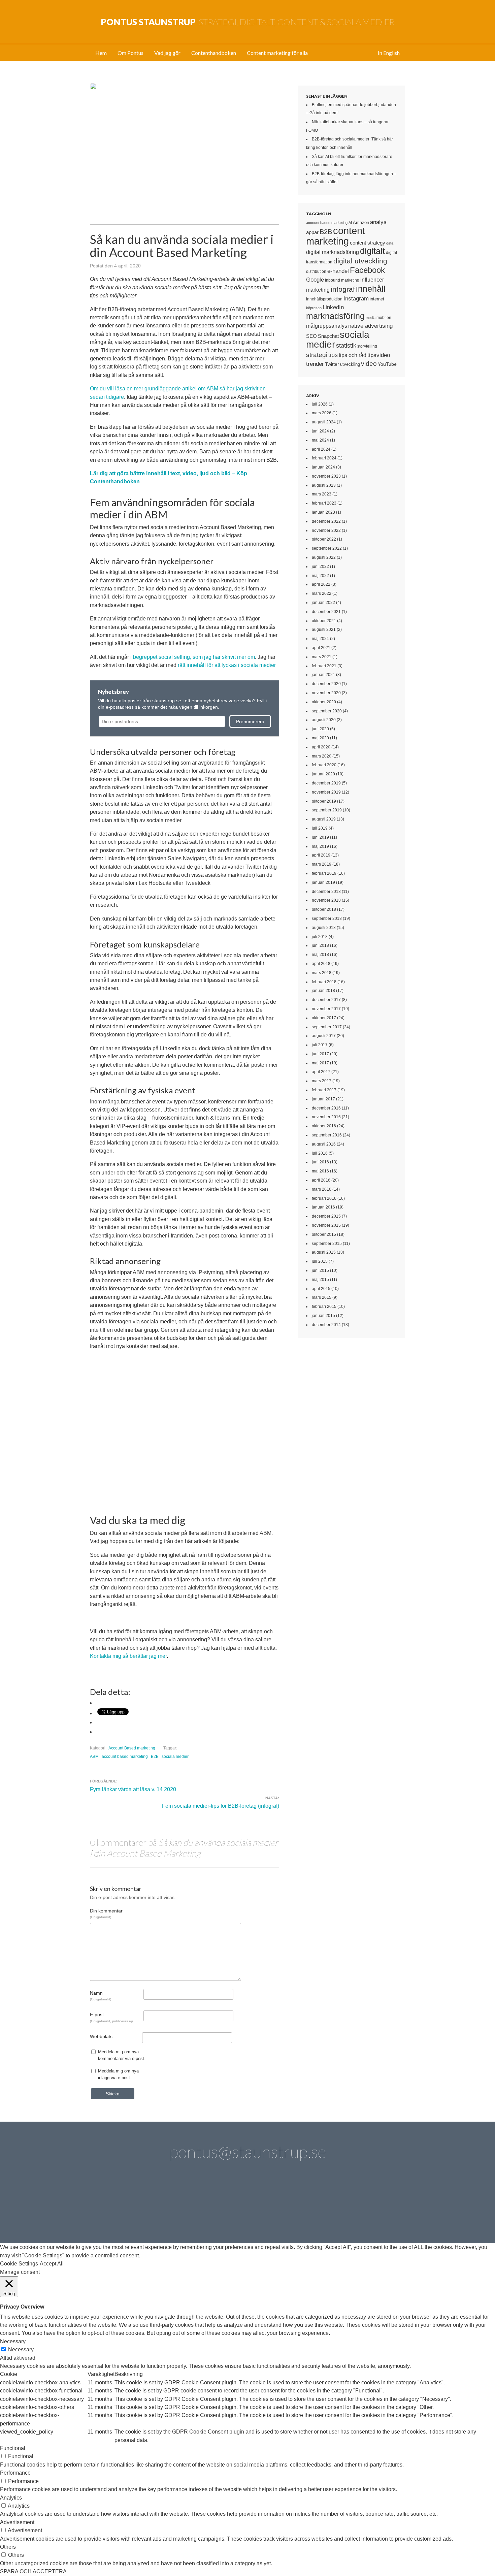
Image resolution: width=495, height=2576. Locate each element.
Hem (101, 53)
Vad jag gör (167, 53)
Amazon (361, 222)
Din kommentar (106, 1913)
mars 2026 (322, 413)
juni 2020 (320, 729)
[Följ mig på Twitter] (114, 2207)
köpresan (314, 308)
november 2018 (326, 900)
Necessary (21, 2349)
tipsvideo (379, 355)
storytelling (367, 346)
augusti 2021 (324, 630)
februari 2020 (324, 765)
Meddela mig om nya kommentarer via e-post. (122, 2055)
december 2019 (326, 783)
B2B (155, 1757)
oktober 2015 (324, 1234)
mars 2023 (322, 494)
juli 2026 (320, 404)
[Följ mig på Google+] (267, 2207)
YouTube (387, 364)
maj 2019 (320, 846)
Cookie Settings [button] (19, 2264)
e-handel (338, 271)
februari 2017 (324, 1090)
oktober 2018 (324, 909)
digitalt (372, 251)
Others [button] (8, 2547)
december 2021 (326, 612)
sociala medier (175, 1757)
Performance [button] (15, 2473)
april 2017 (321, 1072)
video (369, 364)
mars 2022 (322, 593)
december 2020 (326, 684)
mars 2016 (322, 1189)
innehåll (371, 289)
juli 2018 (320, 937)
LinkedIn (333, 307)
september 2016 (327, 1135)
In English (389, 53)
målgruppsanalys (327, 326)
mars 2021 (322, 657)
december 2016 (326, 1108)
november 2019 (326, 792)
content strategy (368, 243)
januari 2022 (323, 603)
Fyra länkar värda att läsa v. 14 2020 (133, 1789)
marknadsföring (335, 316)
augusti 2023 (324, 485)
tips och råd (353, 355)
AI (350, 223)
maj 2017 (320, 1063)
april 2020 (321, 747)
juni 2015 (320, 1270)
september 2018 (327, 919)
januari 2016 (323, 1207)
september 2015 (327, 1244)
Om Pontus (130, 53)
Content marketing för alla (277, 53)
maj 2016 (320, 1171)
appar (312, 232)
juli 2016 (320, 1153)
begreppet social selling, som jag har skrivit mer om (194, 657)
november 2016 (326, 1117)
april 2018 (321, 964)
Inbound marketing (342, 280)
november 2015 (326, 1225)
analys (378, 222)
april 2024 (321, 449)
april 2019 (321, 855)
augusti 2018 (324, 928)
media (371, 318)
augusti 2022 (324, 557)
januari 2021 (323, 675)
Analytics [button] (11, 2498)
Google (315, 280)
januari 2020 (323, 774)
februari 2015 (324, 1307)
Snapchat (328, 336)
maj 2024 (320, 440)
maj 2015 (320, 1280)
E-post (111, 2017)
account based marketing (125, 1757)
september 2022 (327, 548)
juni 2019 (320, 837)
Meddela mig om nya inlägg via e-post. (118, 2074)
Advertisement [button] (17, 2522)
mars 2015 (322, 1297)
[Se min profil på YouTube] (228, 2207)
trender (315, 364)
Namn (101, 1996)
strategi (317, 355)
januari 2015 (323, 1316)
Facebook (367, 270)
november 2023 (326, 476)
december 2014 (326, 1325)
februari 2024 (324, 458)
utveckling (350, 364)
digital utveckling (360, 261)
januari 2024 (323, 467)
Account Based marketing (132, 1748)
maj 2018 (320, 955)
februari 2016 (324, 1198)
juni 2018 (320, 945)
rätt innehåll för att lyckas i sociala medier (227, 665)
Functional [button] (13, 2448)
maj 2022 (320, 576)
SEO (311, 336)
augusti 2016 (324, 1144)
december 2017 (326, 1000)
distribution (316, 271)
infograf (343, 289)
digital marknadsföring (333, 252)
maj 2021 (320, 639)
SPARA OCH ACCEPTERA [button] (33, 2571)
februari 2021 (324, 666)
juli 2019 (320, 828)
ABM (94, 1757)
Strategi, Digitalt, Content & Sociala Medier (248, 22)
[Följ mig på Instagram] (305, 2207)
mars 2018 (322, 973)
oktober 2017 (324, 1018)
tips (333, 355)
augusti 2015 (324, 1252)
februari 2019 (324, 873)
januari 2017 (323, 1099)
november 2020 (326, 693)
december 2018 (326, 892)
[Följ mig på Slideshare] (343, 2207)
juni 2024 (320, 431)
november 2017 (326, 1009)
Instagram (356, 298)
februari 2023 (324, 503)
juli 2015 (320, 1261)
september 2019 (327, 810)
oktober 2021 (324, 621)
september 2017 (327, 1027)
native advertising (370, 326)
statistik (346, 346)
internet (377, 299)
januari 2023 (323, 512)
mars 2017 (322, 1081)
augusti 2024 (324, 422)
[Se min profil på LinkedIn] (152, 2207)
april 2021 (321, 648)
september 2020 (327, 711)
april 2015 (321, 1289)
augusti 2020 (324, 720)
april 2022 (321, 584)
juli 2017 (320, 1045)
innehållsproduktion (324, 299)
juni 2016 (320, 1162)
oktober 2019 (324, 801)
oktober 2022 (324, 539)
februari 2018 (324, 982)
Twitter (332, 364)
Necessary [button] (13, 2341)
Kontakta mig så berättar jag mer (128, 1656)
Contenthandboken (214, 53)
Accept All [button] (52, 2264)
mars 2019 (322, 864)
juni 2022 (320, 567)
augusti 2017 (324, 1036)
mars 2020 (322, 756)
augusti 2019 (324, 819)
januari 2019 (323, 882)
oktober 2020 (324, 702)
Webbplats (101, 2036)
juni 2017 (320, 1054)
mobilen (384, 318)
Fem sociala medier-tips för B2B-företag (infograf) (221, 1806)
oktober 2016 (324, 1126)
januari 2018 (323, 991)
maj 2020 (320, 738)
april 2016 (321, 1180)
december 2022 (326, 521)
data (390, 243)
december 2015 (326, 1216)
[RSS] (381, 2207)
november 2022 (326, 530)
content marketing (336, 236)
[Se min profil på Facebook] (190, 2207)
